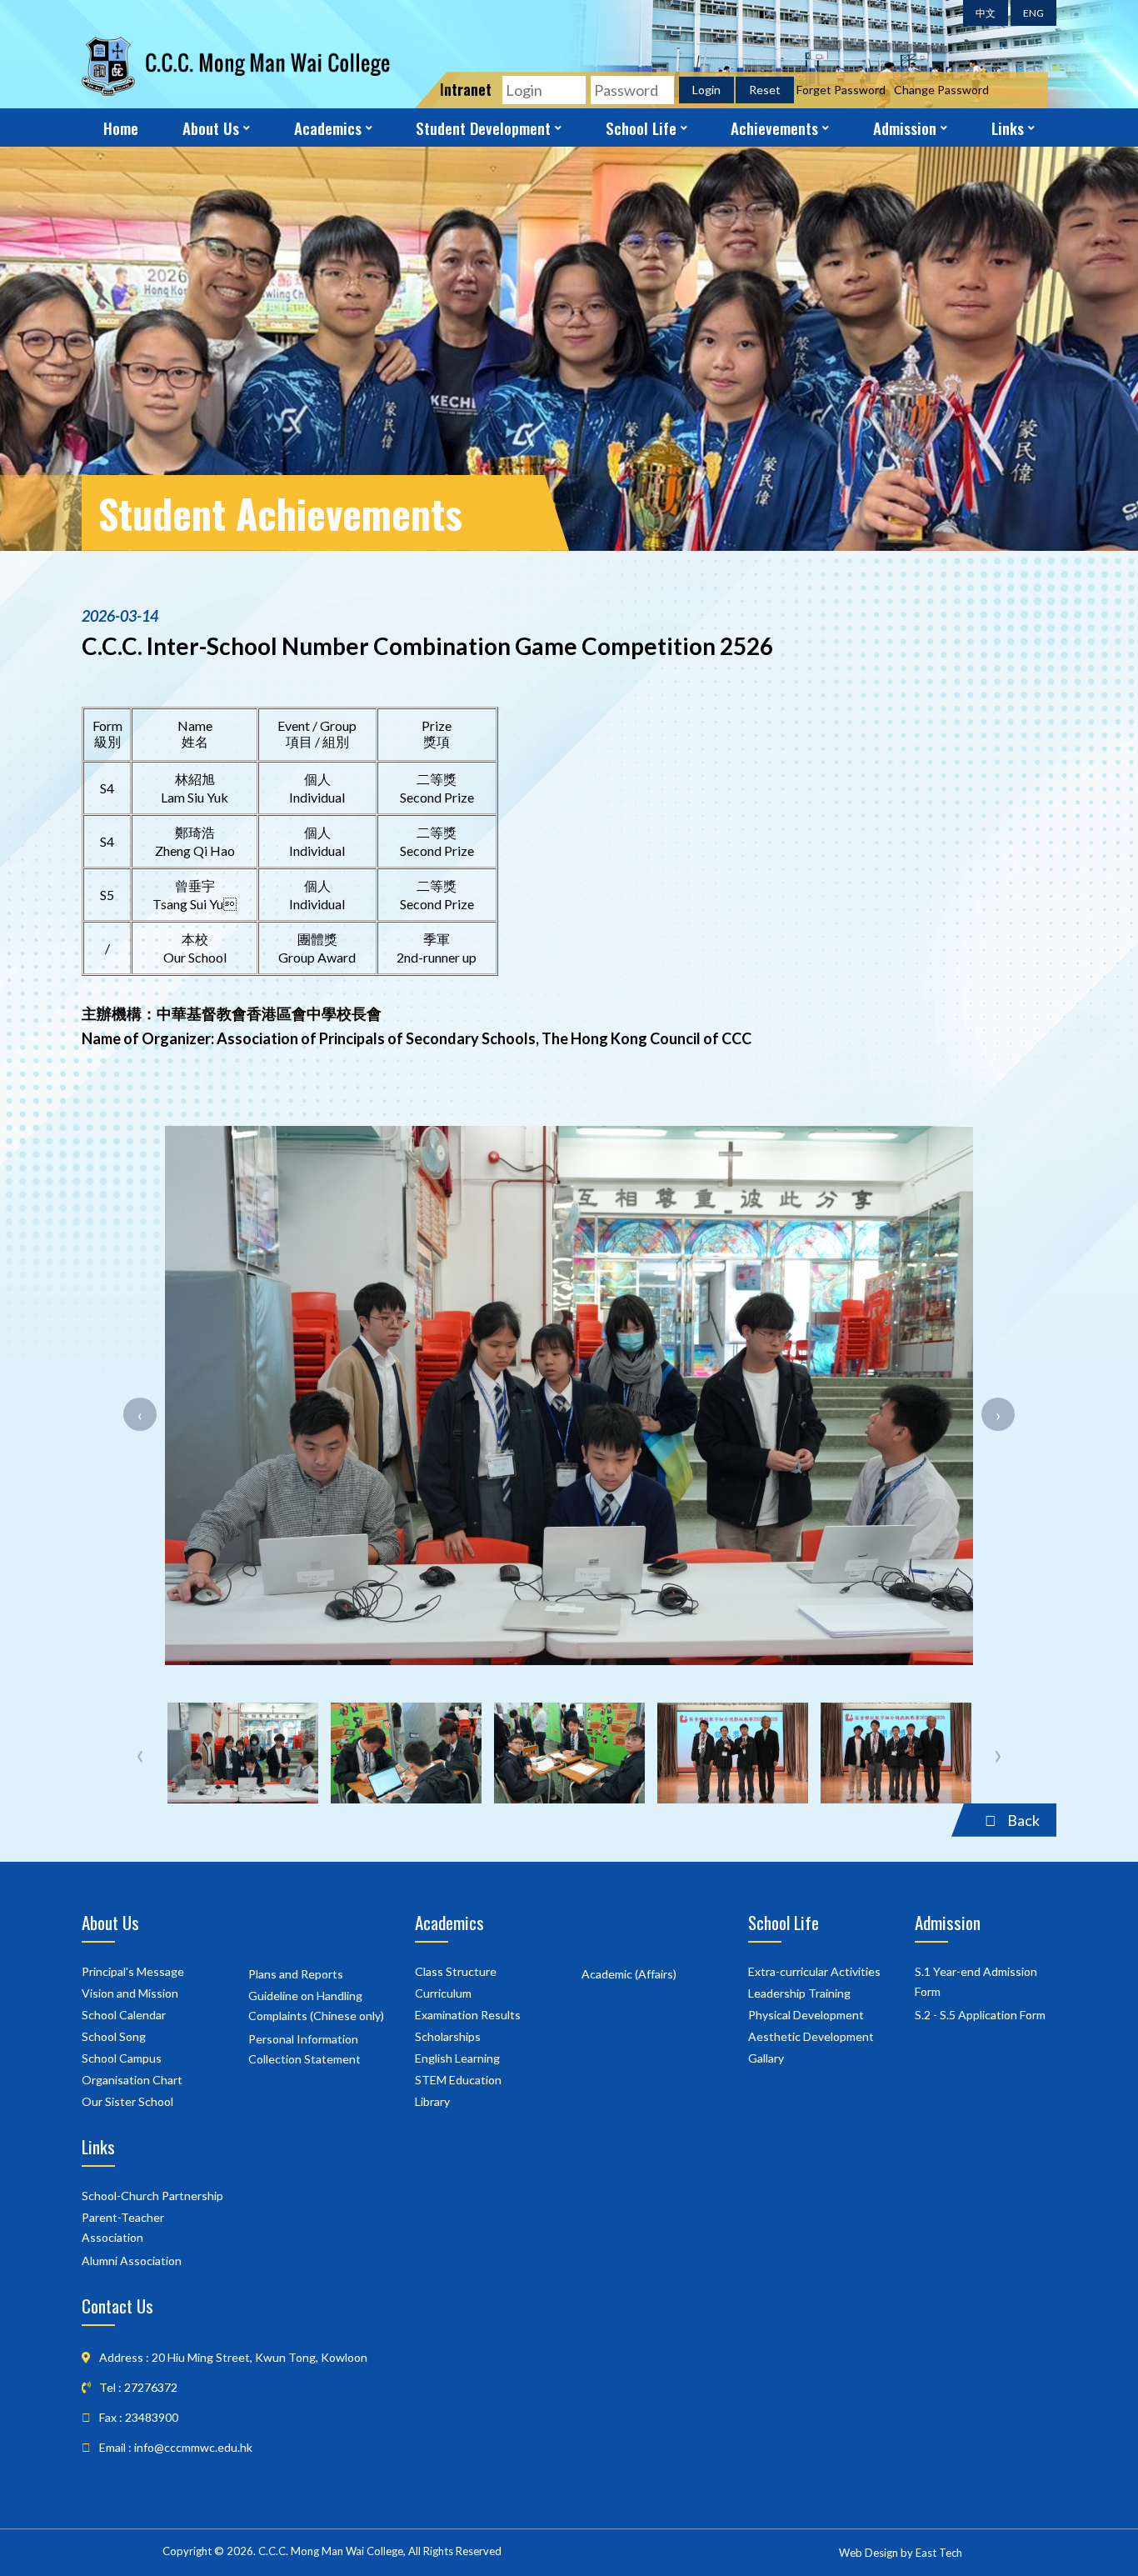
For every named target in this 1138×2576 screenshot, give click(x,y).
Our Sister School (127, 2101)
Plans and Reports (296, 1974)
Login (706, 90)
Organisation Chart (132, 2080)
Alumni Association (132, 2261)
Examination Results (468, 2015)
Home (121, 128)
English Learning (457, 2058)
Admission (905, 128)
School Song (114, 2036)
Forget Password (841, 90)
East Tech (939, 2553)
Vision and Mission (130, 1993)
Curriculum (443, 1993)
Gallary (766, 2058)
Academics (328, 128)
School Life (641, 128)
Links (1008, 128)
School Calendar (124, 2015)
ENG (1033, 13)
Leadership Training (799, 1993)
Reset (765, 90)
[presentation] (140, 1414)
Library (432, 2101)
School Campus (122, 2058)
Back (1022, 1820)
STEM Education (458, 2080)
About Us (211, 128)
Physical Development (806, 2015)
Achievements (774, 128)
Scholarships (448, 2036)
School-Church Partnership (152, 2196)
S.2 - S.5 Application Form (980, 2015)
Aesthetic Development (811, 2036)
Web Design (868, 2553)
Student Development (483, 128)
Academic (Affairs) (629, 1974)
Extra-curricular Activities (814, 1971)
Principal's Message (133, 1971)
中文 (986, 13)
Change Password (941, 90)
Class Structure (456, 1971)
